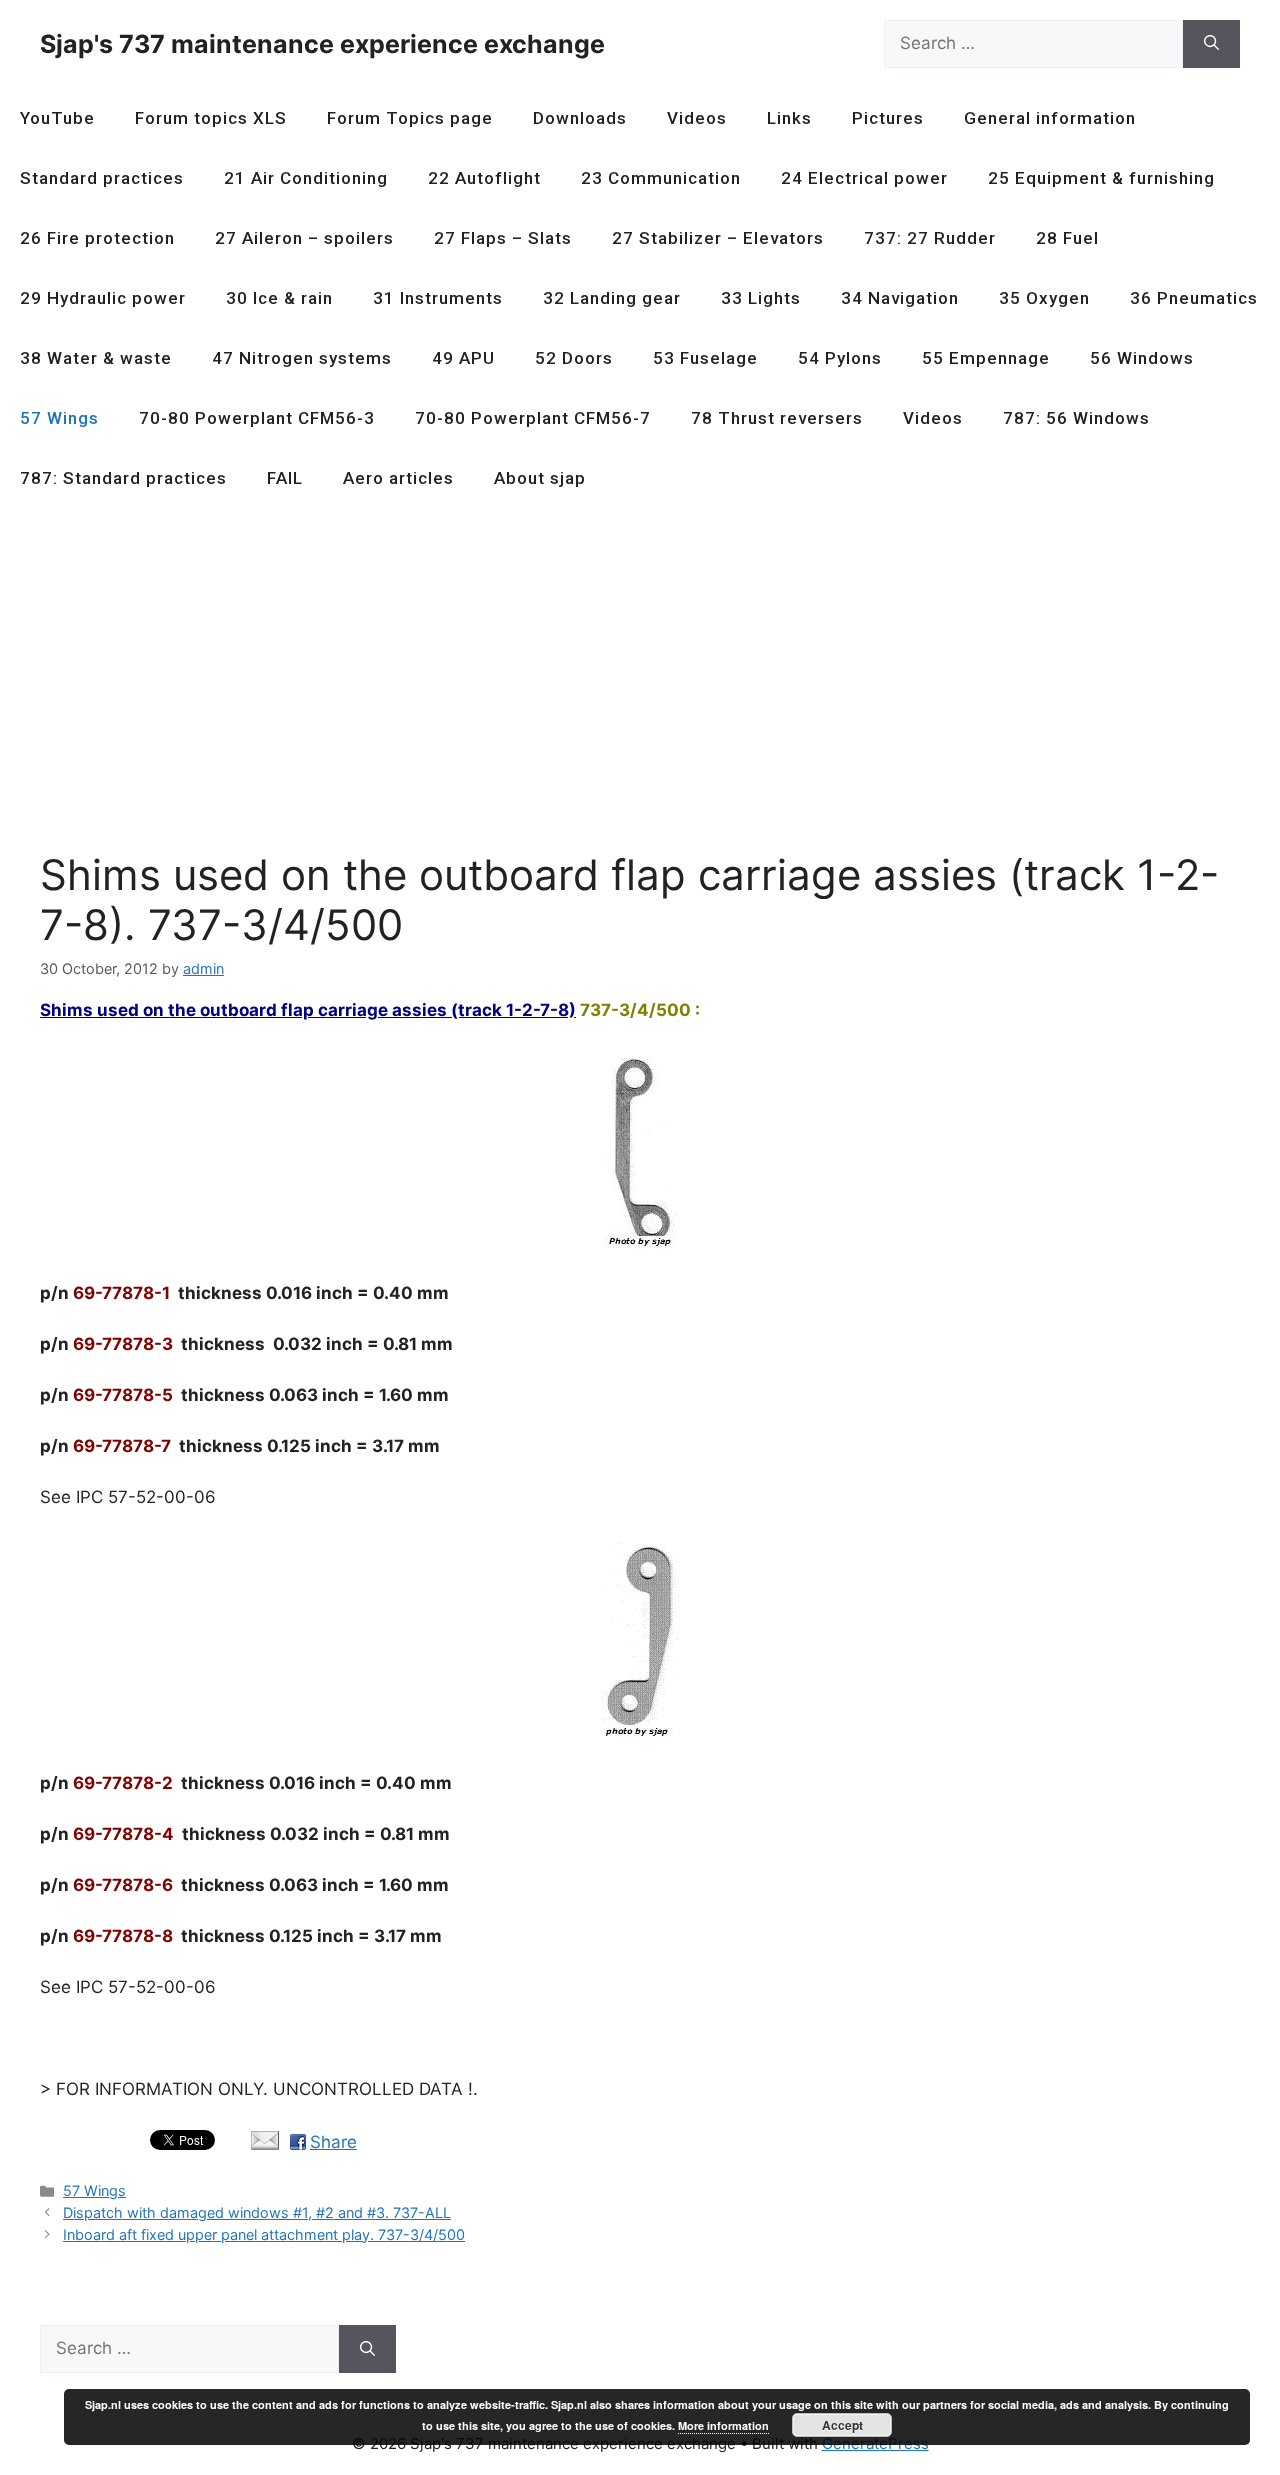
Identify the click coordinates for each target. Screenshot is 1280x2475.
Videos (697, 118)
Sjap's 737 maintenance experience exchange (322, 44)
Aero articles (398, 478)
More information (723, 2425)
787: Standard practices (123, 478)
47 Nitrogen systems (302, 358)
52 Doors (574, 358)
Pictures (888, 118)
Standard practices (102, 178)
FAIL (285, 478)
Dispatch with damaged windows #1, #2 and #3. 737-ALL (257, 2212)
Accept (842, 2425)
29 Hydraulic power (103, 298)
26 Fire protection (97, 238)
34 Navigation (900, 298)
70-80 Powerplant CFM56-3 (257, 418)
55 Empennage (986, 358)
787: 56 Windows (1076, 418)
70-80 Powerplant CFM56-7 (533, 418)
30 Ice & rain (279, 298)
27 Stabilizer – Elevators (718, 238)
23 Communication (661, 178)
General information (1050, 118)
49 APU (463, 358)
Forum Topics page (410, 118)
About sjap (540, 478)
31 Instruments (438, 298)
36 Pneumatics (1194, 298)
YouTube (57, 118)
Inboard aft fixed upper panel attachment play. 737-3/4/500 (264, 2234)
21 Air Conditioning (306, 178)
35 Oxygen (1044, 298)
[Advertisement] (640, 688)
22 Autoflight (484, 178)
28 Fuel (1067, 238)
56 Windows (1142, 358)
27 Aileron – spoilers (304, 238)
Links (789, 118)
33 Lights (761, 298)
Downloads (580, 118)
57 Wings (59, 418)
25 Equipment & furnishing (1101, 178)
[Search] (1211, 44)
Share (333, 2142)
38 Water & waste (96, 358)
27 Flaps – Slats (503, 238)
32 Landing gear (612, 298)
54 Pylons (840, 358)
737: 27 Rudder (930, 238)
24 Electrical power (864, 178)
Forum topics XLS (211, 118)
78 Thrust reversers (777, 418)
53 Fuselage (705, 358)
